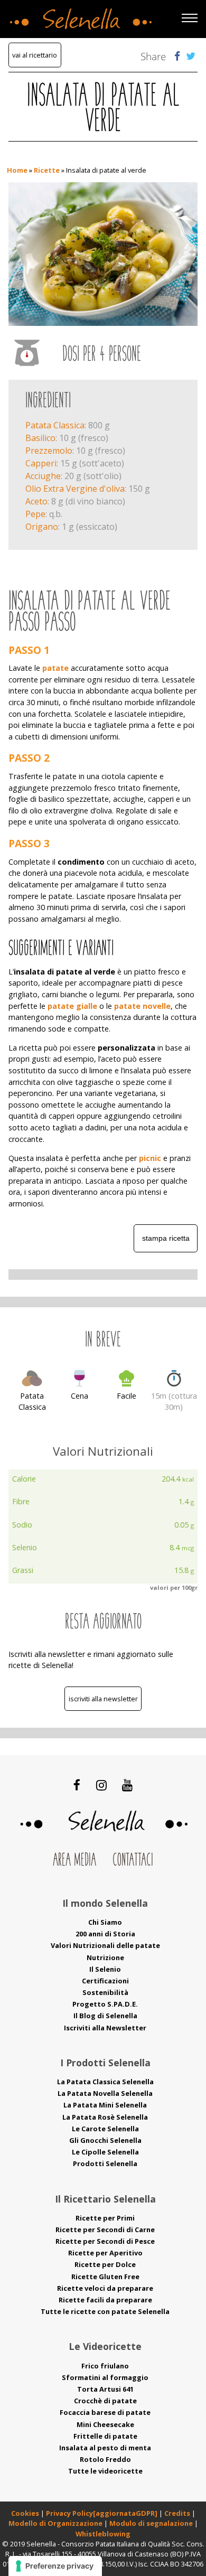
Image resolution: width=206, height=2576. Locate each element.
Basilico (40, 438)
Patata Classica (55, 425)
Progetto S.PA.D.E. (105, 2004)
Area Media (74, 1861)
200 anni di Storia (105, 1934)
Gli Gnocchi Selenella (105, 2140)
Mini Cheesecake (105, 2424)
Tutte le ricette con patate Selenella (105, 2311)
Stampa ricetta (166, 1238)
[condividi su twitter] (191, 56)
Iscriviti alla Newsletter (103, 1699)
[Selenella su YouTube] (127, 1785)
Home (17, 170)
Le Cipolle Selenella (105, 2152)
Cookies (25, 2513)
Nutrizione (105, 1957)
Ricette (47, 170)
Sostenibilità (105, 1992)
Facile (127, 1396)
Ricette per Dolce (105, 2264)
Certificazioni (105, 1981)
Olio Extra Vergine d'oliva (75, 489)
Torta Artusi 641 (105, 2389)
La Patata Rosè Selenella (105, 2117)
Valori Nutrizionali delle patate (105, 1945)
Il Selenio (105, 1969)
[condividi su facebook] (177, 56)
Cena (79, 1396)
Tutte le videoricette (105, 2471)
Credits (178, 2513)
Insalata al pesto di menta (105, 2448)
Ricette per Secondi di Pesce (105, 2241)
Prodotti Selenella (105, 2163)
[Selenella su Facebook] (77, 1785)
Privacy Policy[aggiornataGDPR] (102, 2513)
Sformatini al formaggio (105, 2377)
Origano (42, 527)
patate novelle (142, 1006)
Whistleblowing (103, 2534)
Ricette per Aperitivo (105, 2253)
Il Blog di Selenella (105, 2016)
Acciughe (43, 476)
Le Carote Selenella (105, 2129)
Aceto (36, 501)
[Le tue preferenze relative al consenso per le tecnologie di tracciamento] (55, 2566)
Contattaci (133, 1861)
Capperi (41, 463)
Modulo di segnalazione (152, 2523)
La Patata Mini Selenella (105, 2105)
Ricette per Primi (105, 2218)
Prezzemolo (49, 451)
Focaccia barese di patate (105, 2412)
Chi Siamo (105, 1922)
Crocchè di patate (105, 2401)
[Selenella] (79, 16)
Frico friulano (105, 2366)
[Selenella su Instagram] (101, 1785)
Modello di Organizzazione (56, 2523)
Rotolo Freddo (105, 2459)
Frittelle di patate (105, 2436)
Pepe (35, 514)
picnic (150, 1158)
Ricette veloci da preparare (105, 2288)
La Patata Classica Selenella (105, 2082)
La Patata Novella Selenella (105, 2093)
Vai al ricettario (35, 55)
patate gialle (72, 1006)
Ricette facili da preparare (105, 2300)
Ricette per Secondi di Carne (105, 2230)
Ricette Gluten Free (105, 2277)
